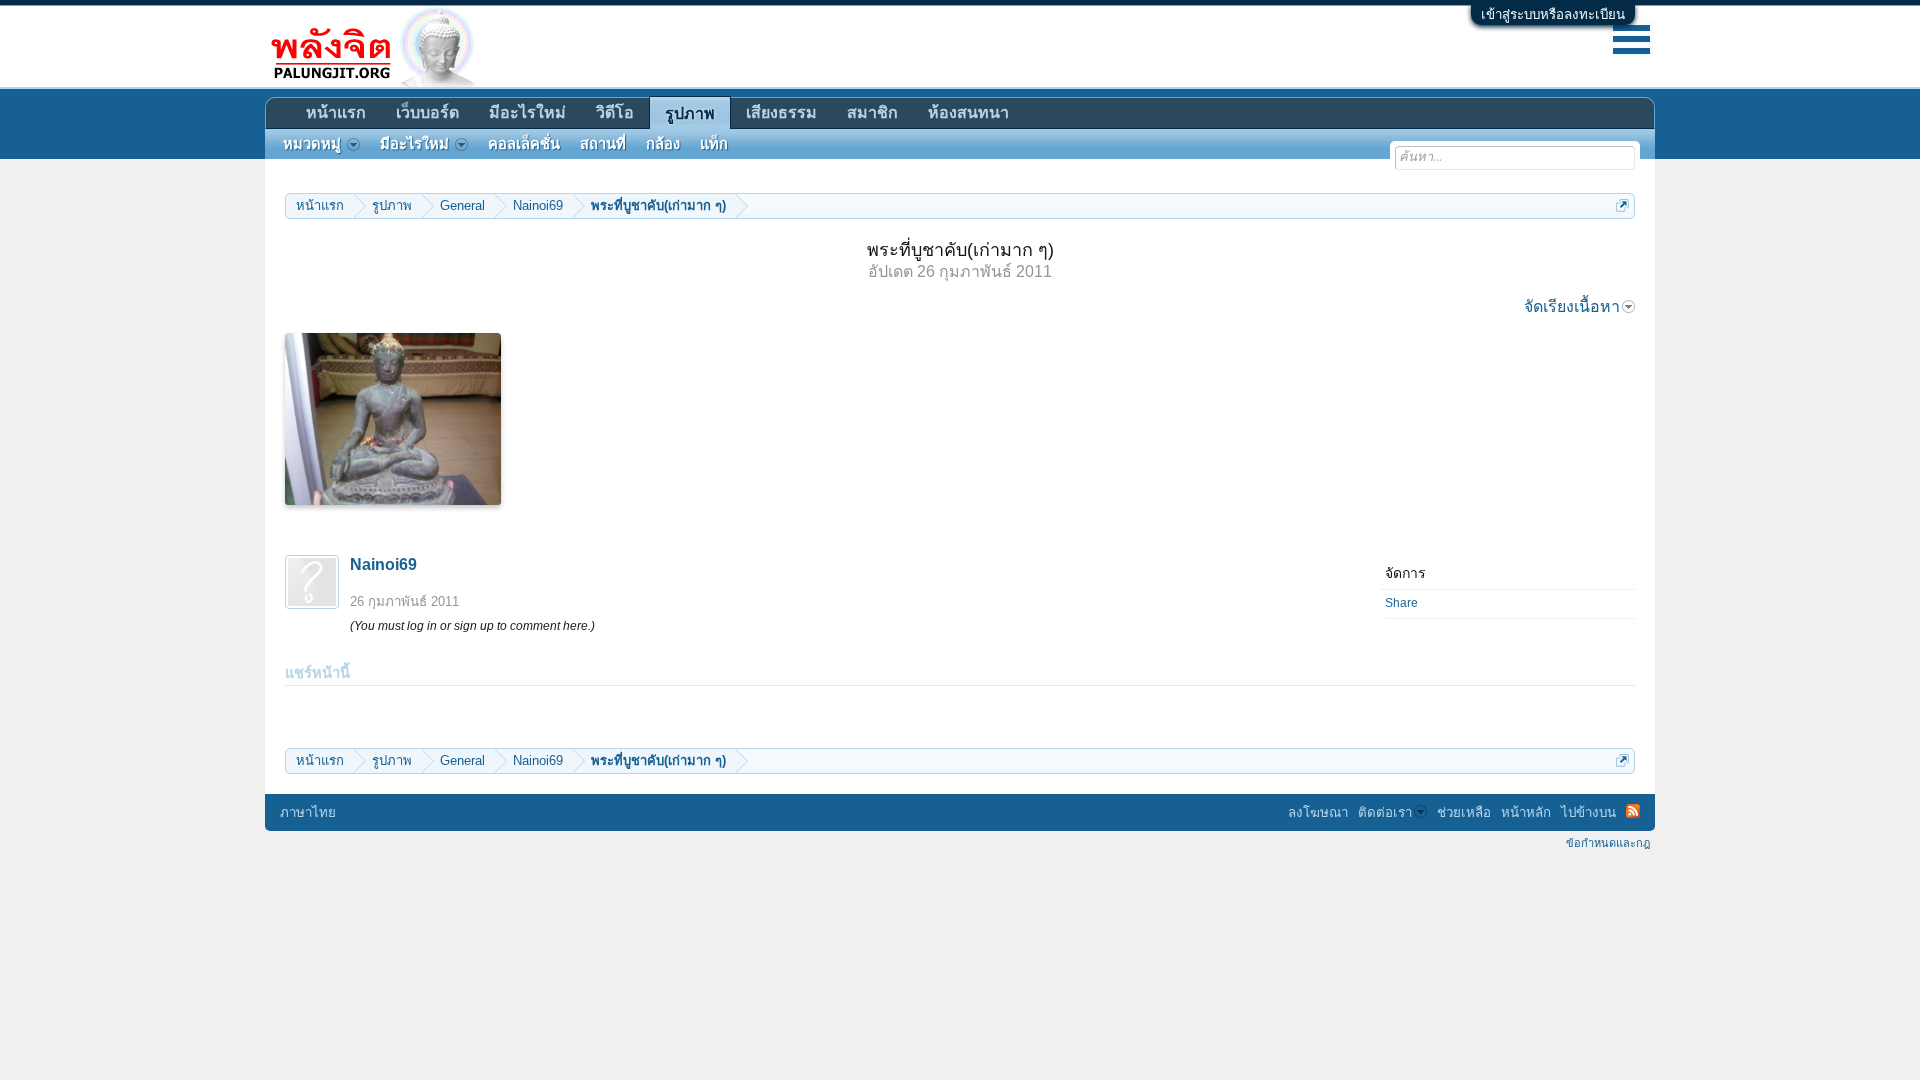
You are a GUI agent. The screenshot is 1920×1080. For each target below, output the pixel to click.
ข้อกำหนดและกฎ (1608, 843)
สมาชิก (872, 112)
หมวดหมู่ (312, 144)
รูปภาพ (690, 113)
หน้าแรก (336, 112)
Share (1401, 603)
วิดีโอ (615, 112)
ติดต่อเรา (1385, 812)
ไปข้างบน (1588, 812)
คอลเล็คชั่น (524, 144)
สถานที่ (603, 144)
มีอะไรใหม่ (527, 112)
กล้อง (663, 144)
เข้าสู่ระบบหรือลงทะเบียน (1553, 14)
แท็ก (714, 144)
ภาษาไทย (308, 812)
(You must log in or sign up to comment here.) (472, 626)
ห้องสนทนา (968, 112)
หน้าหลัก (1526, 812)
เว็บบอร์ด (427, 112)
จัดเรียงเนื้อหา (1572, 306)
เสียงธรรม (781, 112)
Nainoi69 (383, 564)
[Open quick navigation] (1622, 205)
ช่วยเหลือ (1464, 812)
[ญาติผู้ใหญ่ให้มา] (393, 419)
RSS (1633, 811)
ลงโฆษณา (1318, 812)
